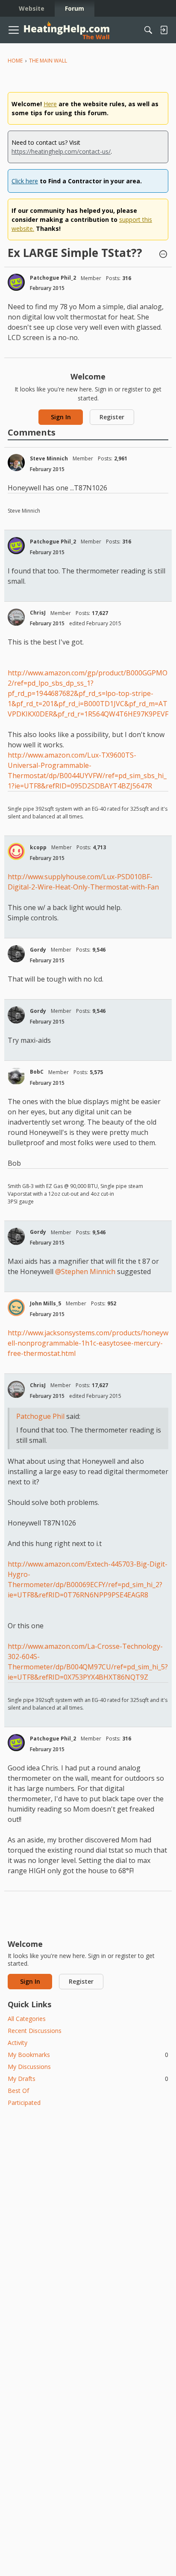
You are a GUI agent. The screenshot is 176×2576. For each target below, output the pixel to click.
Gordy (38, 950)
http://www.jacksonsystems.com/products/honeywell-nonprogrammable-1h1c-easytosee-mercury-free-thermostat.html (88, 1343)
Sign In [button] (61, 417)
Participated (24, 2103)
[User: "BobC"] (16, 1076)
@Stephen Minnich (85, 1272)
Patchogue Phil (40, 1416)
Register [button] (112, 417)
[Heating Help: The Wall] (67, 30)
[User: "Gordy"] (16, 954)
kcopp (38, 847)
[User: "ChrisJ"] (16, 617)
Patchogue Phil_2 (53, 278)
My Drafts (88, 2079)
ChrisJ (38, 613)
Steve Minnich (49, 458)
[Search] (148, 30)
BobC (37, 1072)
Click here (25, 181)
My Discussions (29, 2067)
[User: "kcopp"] (16, 851)
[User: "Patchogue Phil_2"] (16, 282)
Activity (18, 2043)
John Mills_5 (45, 1303)
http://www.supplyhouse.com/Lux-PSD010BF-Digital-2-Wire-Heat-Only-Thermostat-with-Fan (83, 882)
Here (50, 104)
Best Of (18, 2091)
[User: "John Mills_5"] (16, 1307)
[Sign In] (164, 30)
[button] (163, 255)
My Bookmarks (88, 2055)
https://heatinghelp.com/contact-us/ (61, 151)
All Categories (27, 2019)
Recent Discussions (35, 2031)
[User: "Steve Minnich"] (16, 463)
